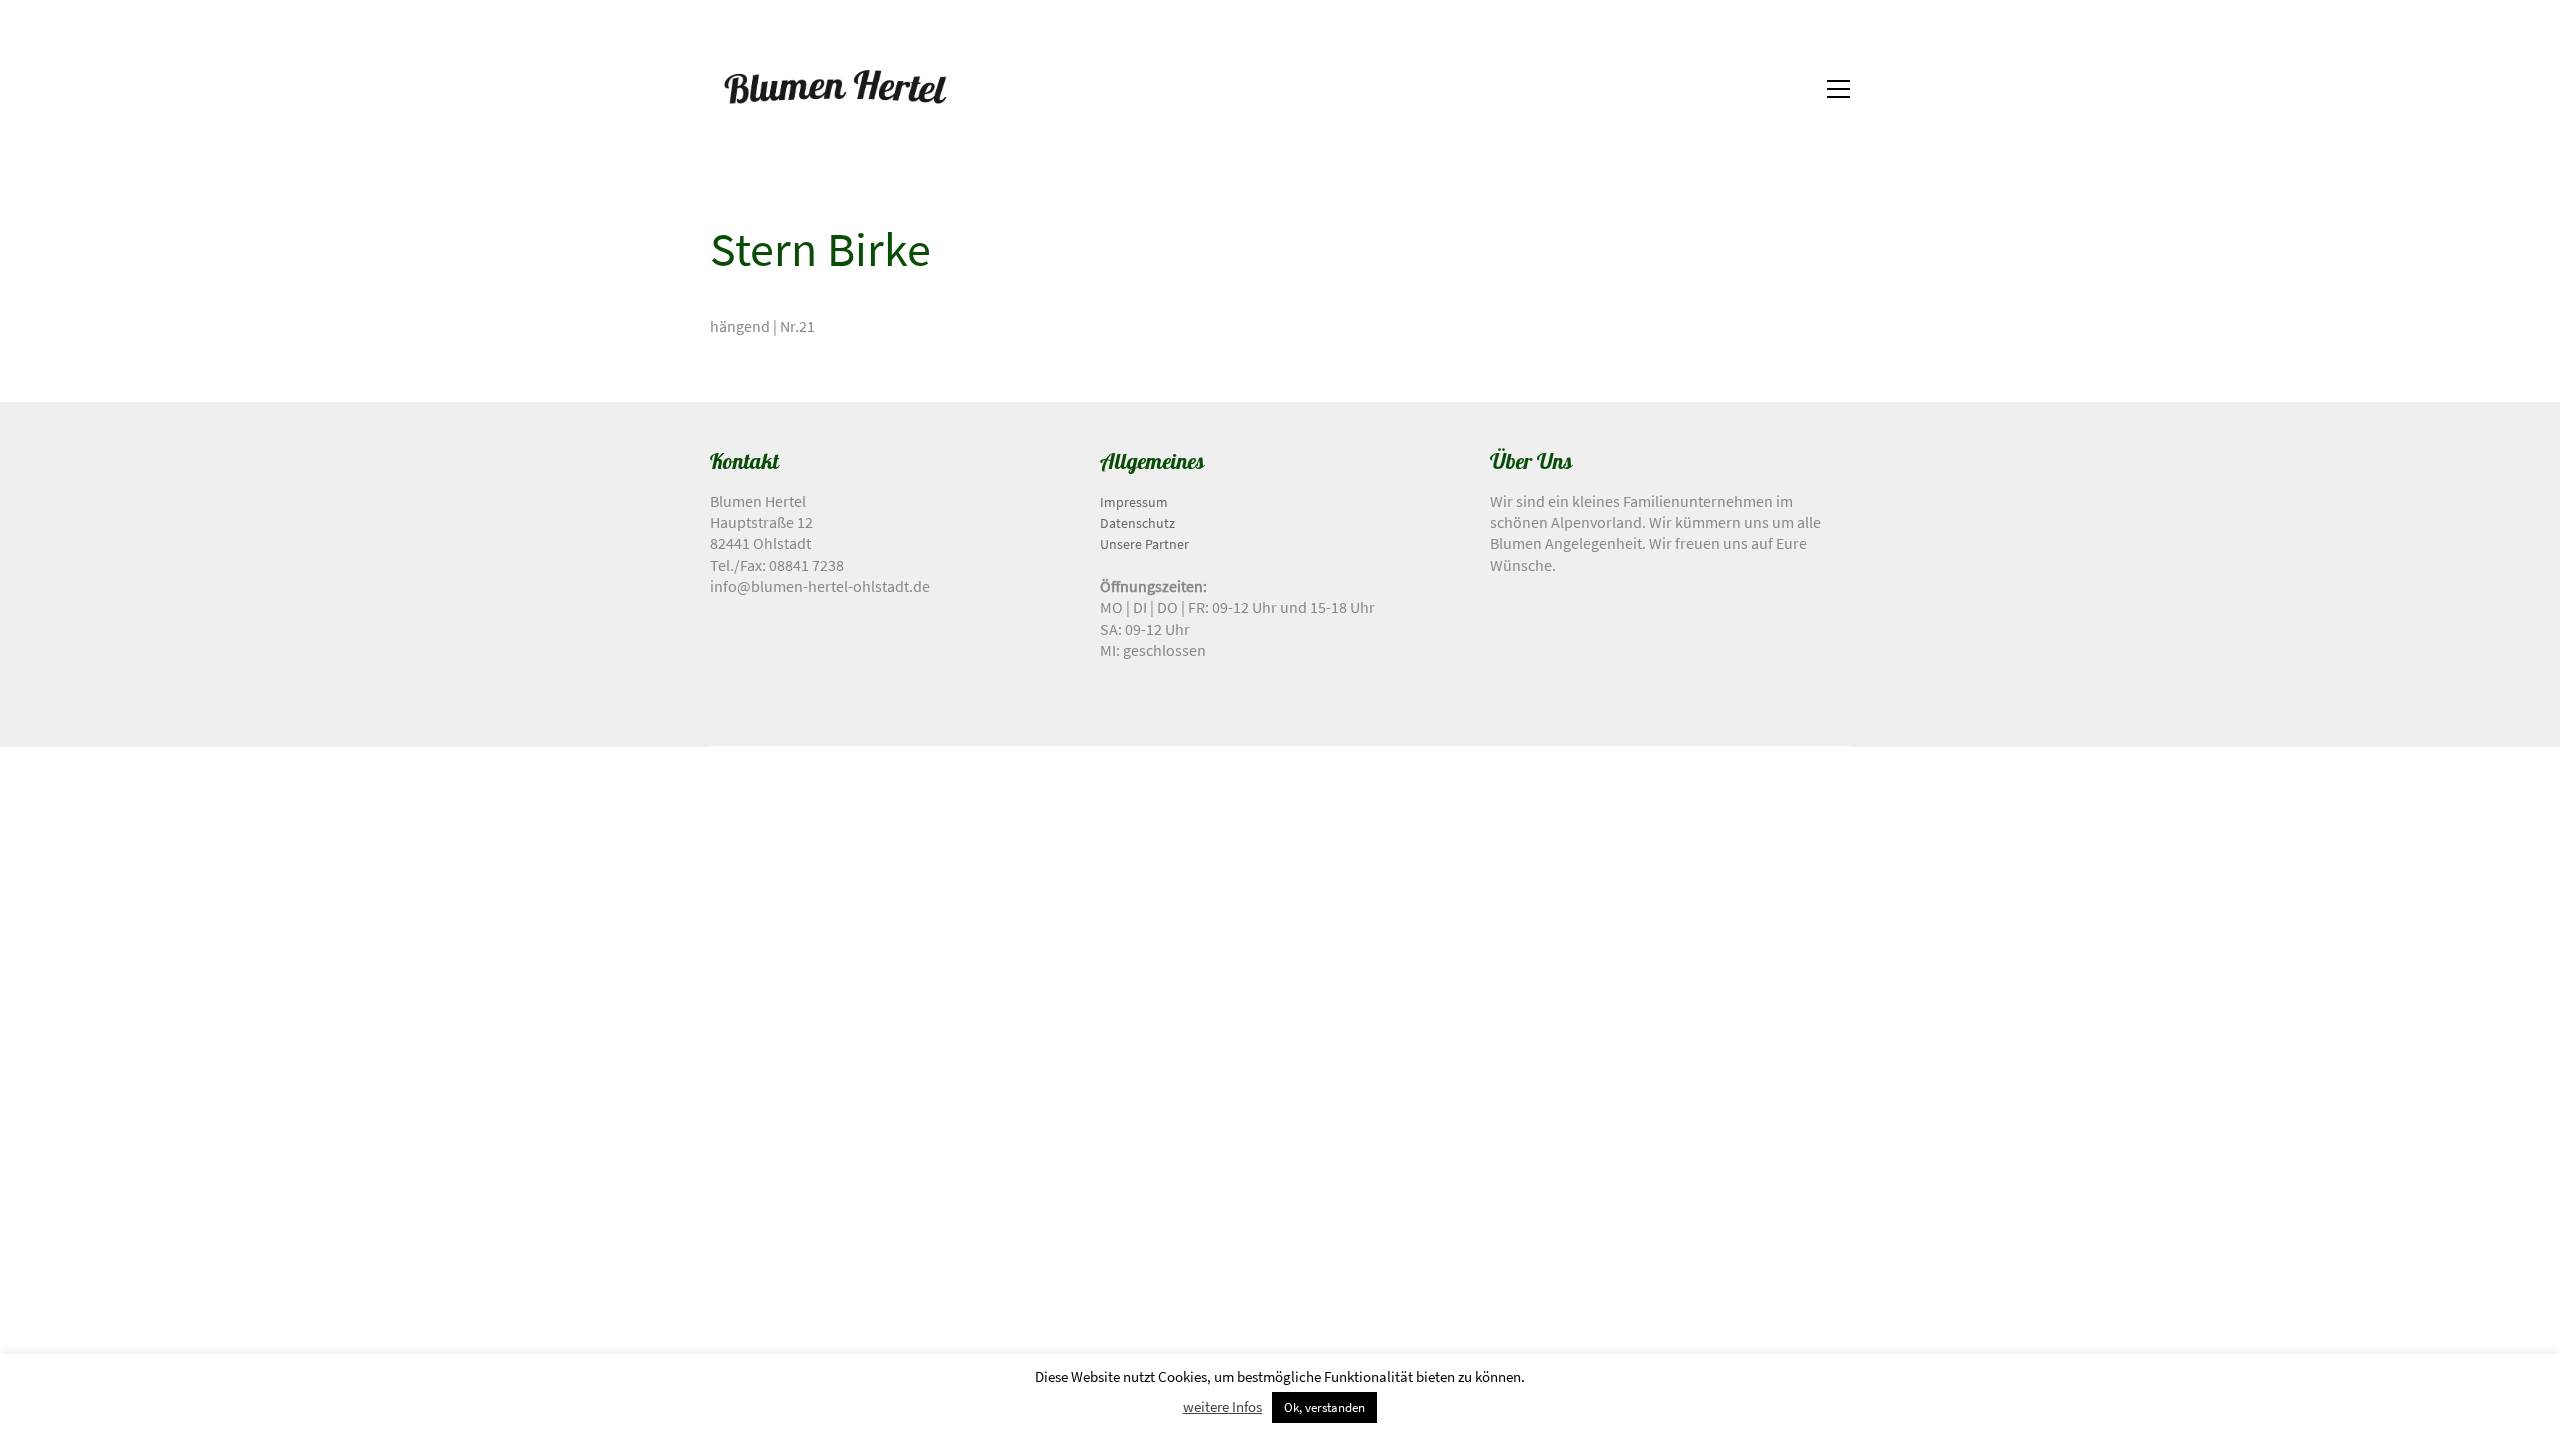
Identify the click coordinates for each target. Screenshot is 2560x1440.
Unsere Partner (1144, 544)
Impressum (1134, 502)
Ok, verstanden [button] (1324, 1407)
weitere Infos (1222, 1406)
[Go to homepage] (835, 89)
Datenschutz (1137, 523)
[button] (1838, 89)
